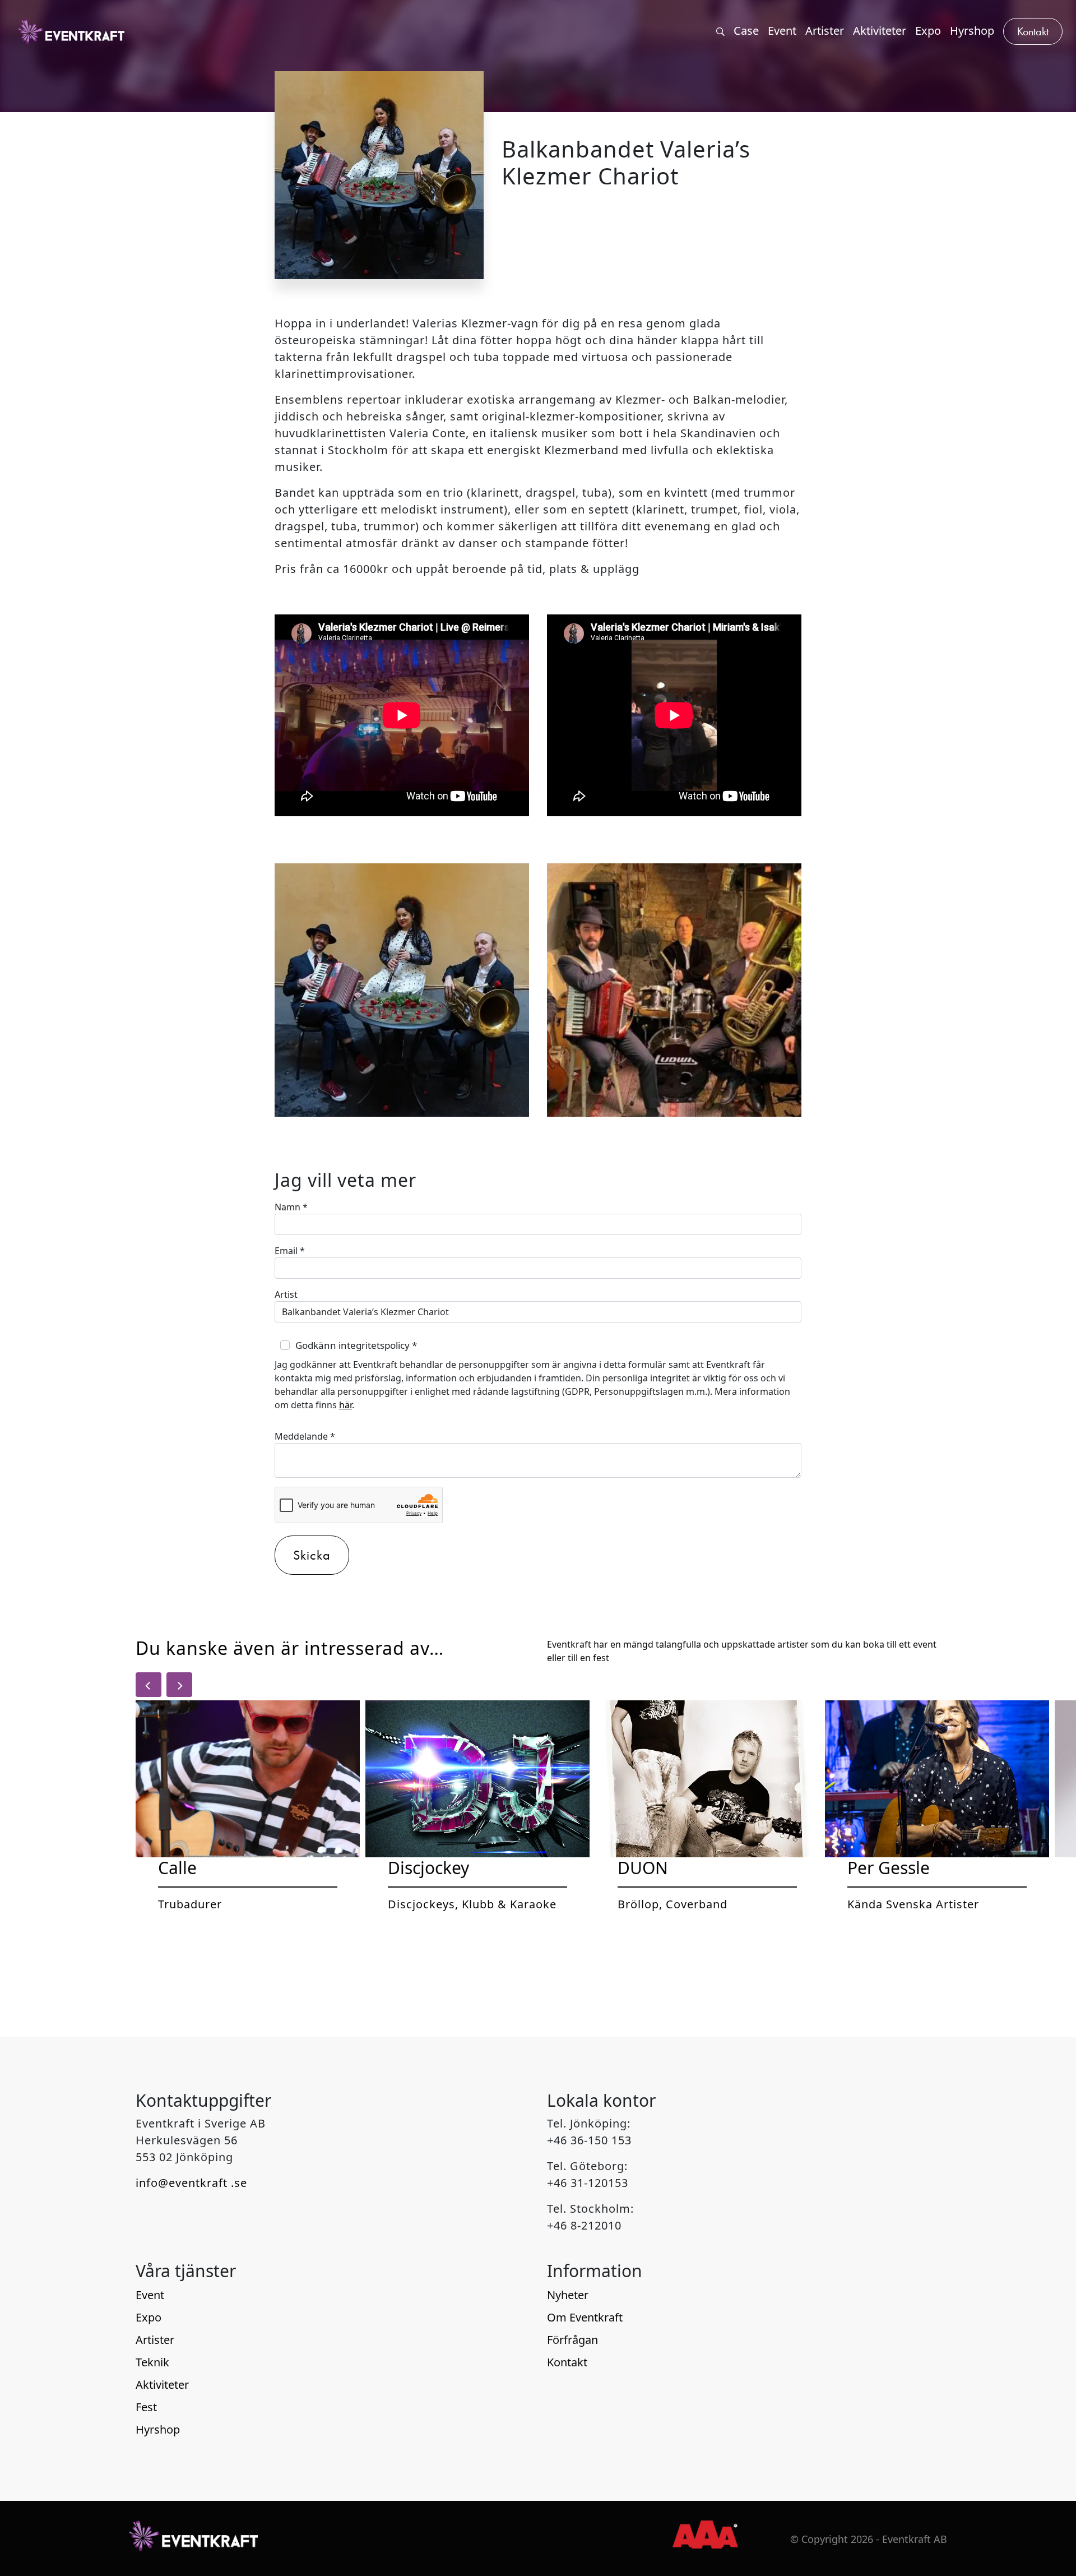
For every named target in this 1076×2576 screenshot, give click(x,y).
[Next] (179, 1685)
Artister (155, 2340)
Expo (149, 2317)
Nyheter (568, 2295)
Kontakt (567, 2362)
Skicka (312, 1555)
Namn (291, 1207)
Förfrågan (572, 2340)
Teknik (152, 2362)
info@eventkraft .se (191, 2183)
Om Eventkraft (585, 2317)
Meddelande (305, 1436)
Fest (146, 2407)
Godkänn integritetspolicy (356, 1345)
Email (290, 1251)
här (345, 1405)
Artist (286, 1294)
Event (150, 2295)
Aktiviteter (162, 2385)
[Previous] (149, 1685)
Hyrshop (158, 2429)
